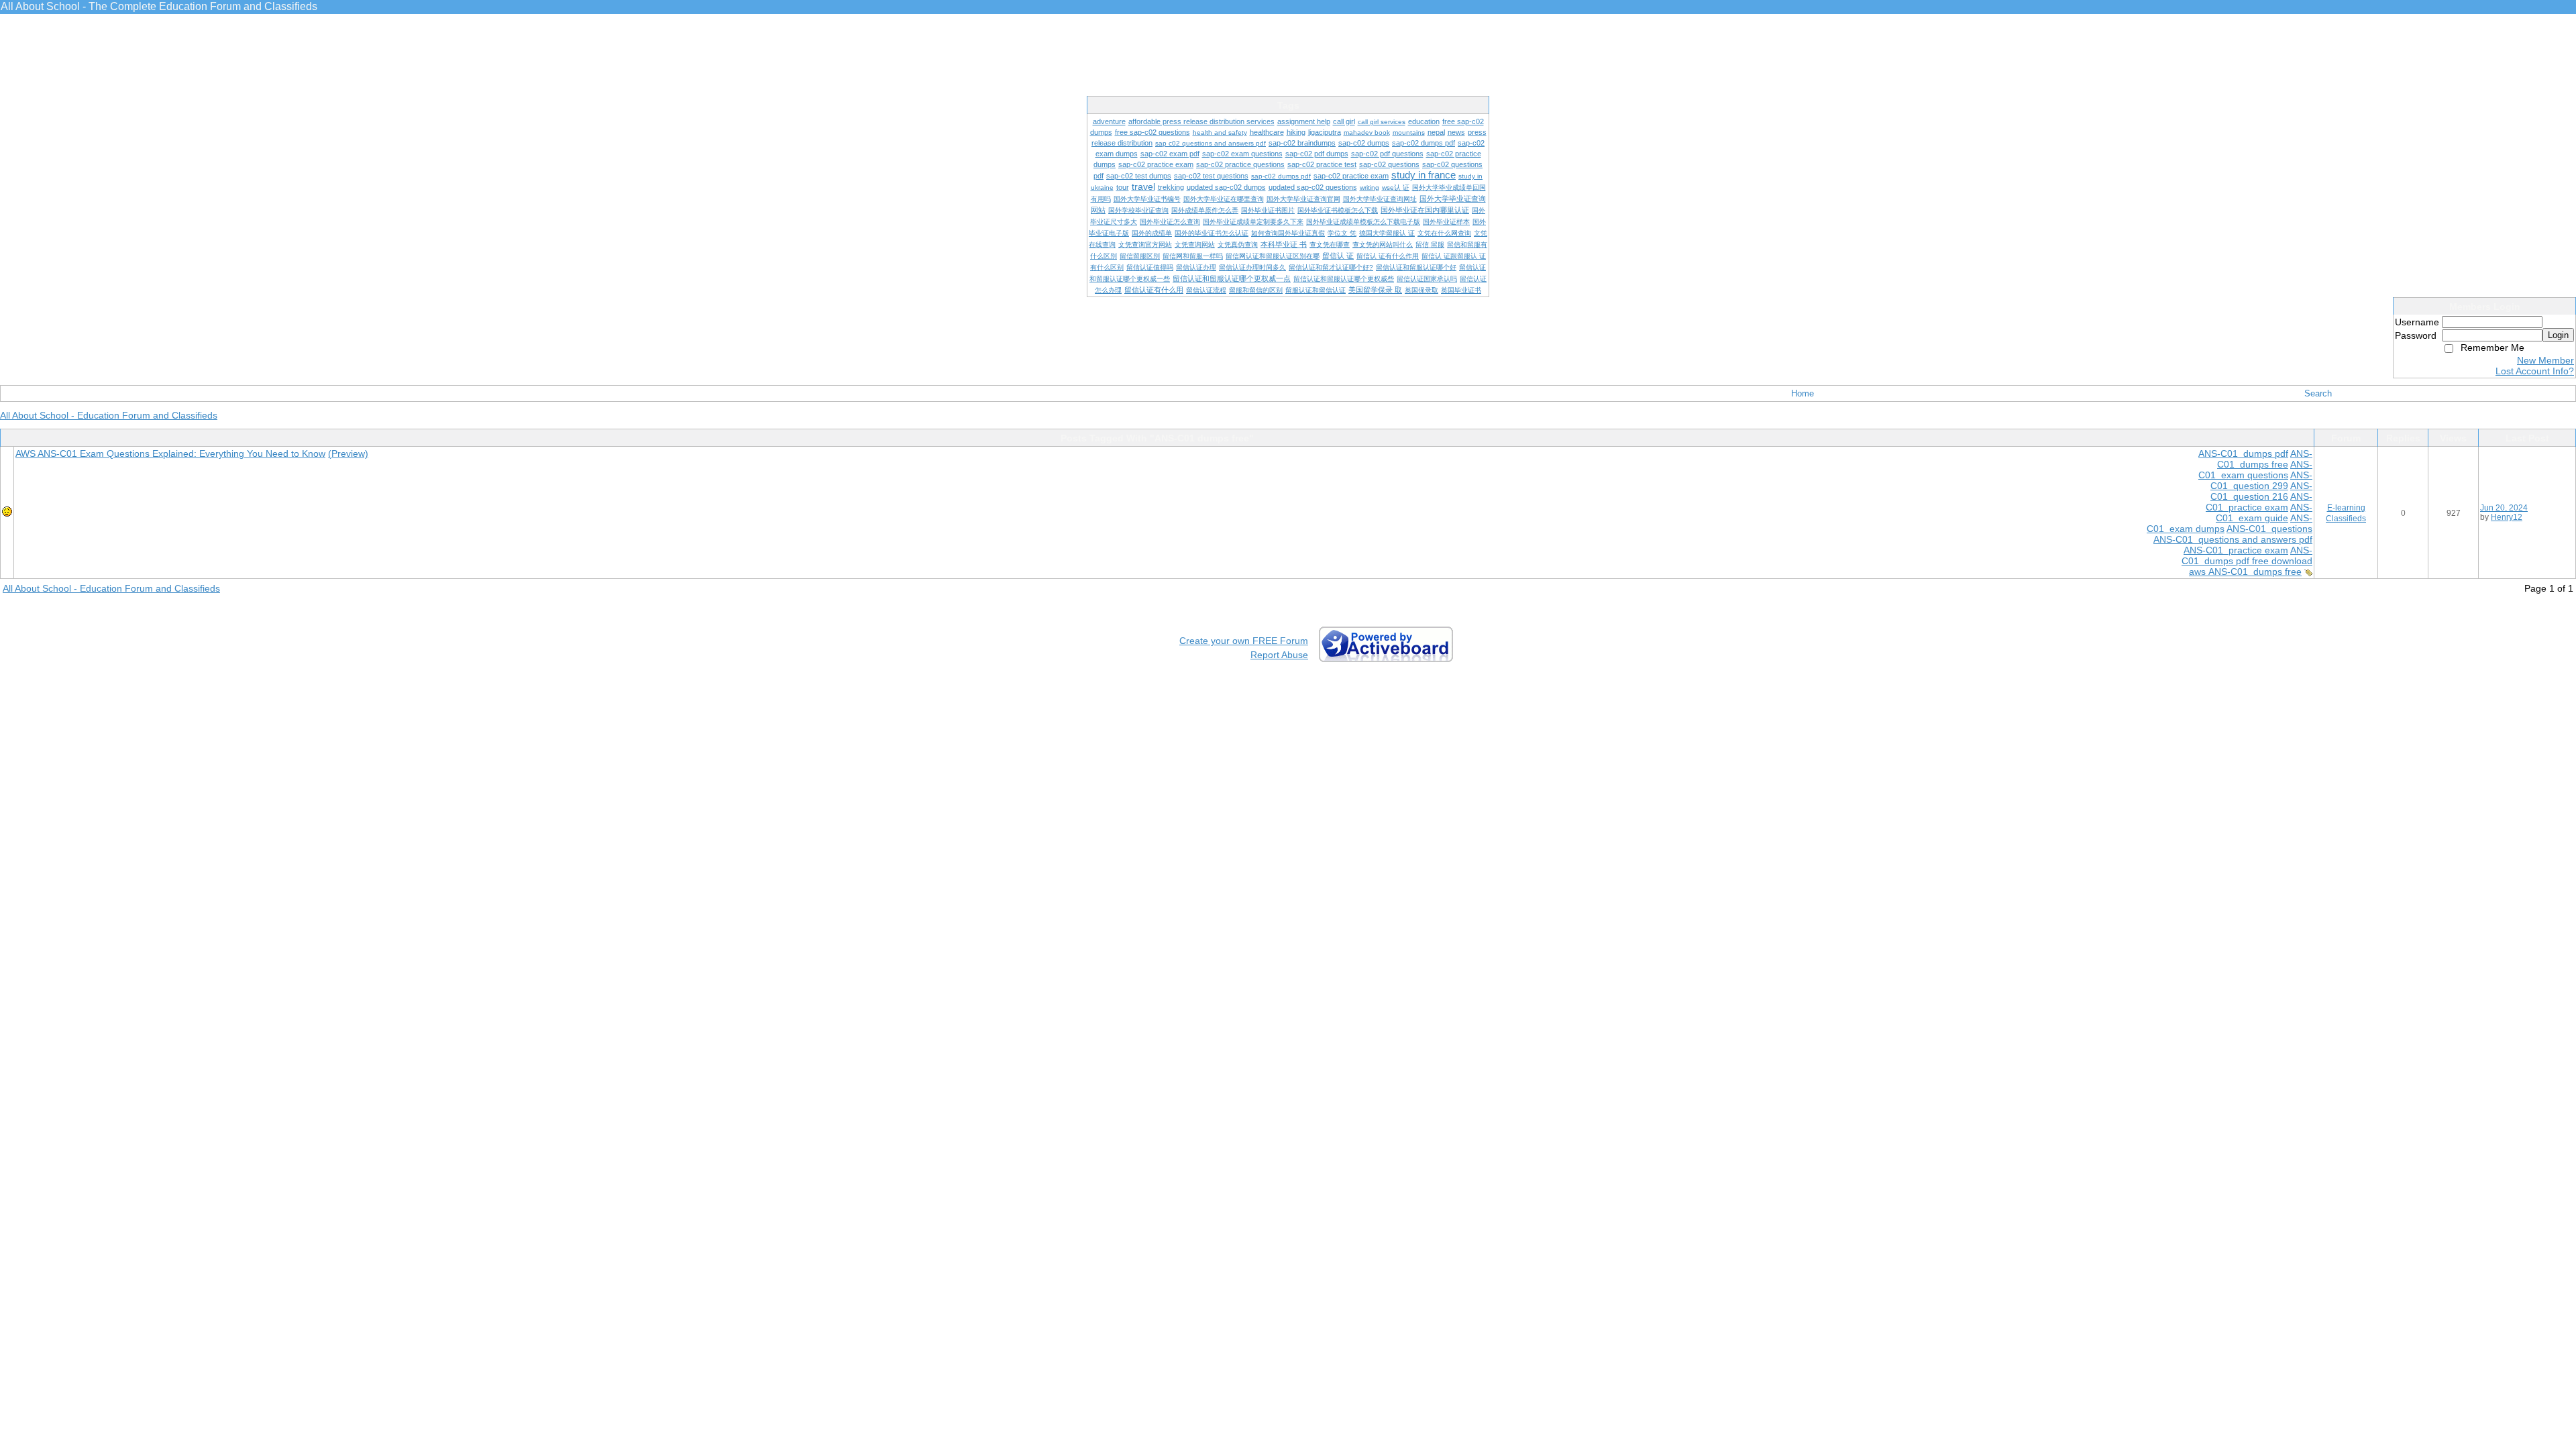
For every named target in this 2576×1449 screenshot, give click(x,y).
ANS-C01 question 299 (2261, 480)
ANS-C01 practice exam (2259, 502)
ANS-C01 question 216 (2261, 491)
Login (2558, 335)
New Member (2545, 360)
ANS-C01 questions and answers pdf (2233, 539)
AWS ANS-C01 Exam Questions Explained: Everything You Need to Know (170, 453)
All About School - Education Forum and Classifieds (109, 415)
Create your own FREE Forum (1244, 641)
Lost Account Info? (2535, 371)
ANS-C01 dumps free (2265, 459)
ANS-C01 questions (2269, 529)
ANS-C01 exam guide (2264, 513)
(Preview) (348, 453)
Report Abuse (1279, 655)
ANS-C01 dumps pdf (2243, 453)
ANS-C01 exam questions (2255, 470)
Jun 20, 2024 (2504, 508)
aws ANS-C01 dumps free (2245, 572)
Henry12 (2507, 517)
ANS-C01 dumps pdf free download (2247, 555)
